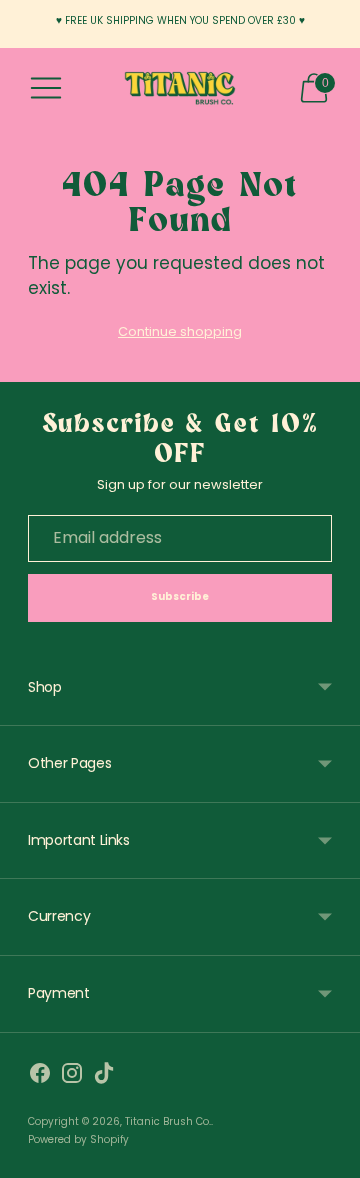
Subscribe (180, 596)
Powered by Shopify (78, 1139)
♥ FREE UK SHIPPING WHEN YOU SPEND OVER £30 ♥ (180, 20)
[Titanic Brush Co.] (180, 88)
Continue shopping (180, 331)
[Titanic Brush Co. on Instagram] (72, 1077)
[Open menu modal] (46, 88)
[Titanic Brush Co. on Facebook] (40, 1077)
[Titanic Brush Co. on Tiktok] (104, 1077)
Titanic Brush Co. (168, 1121)
